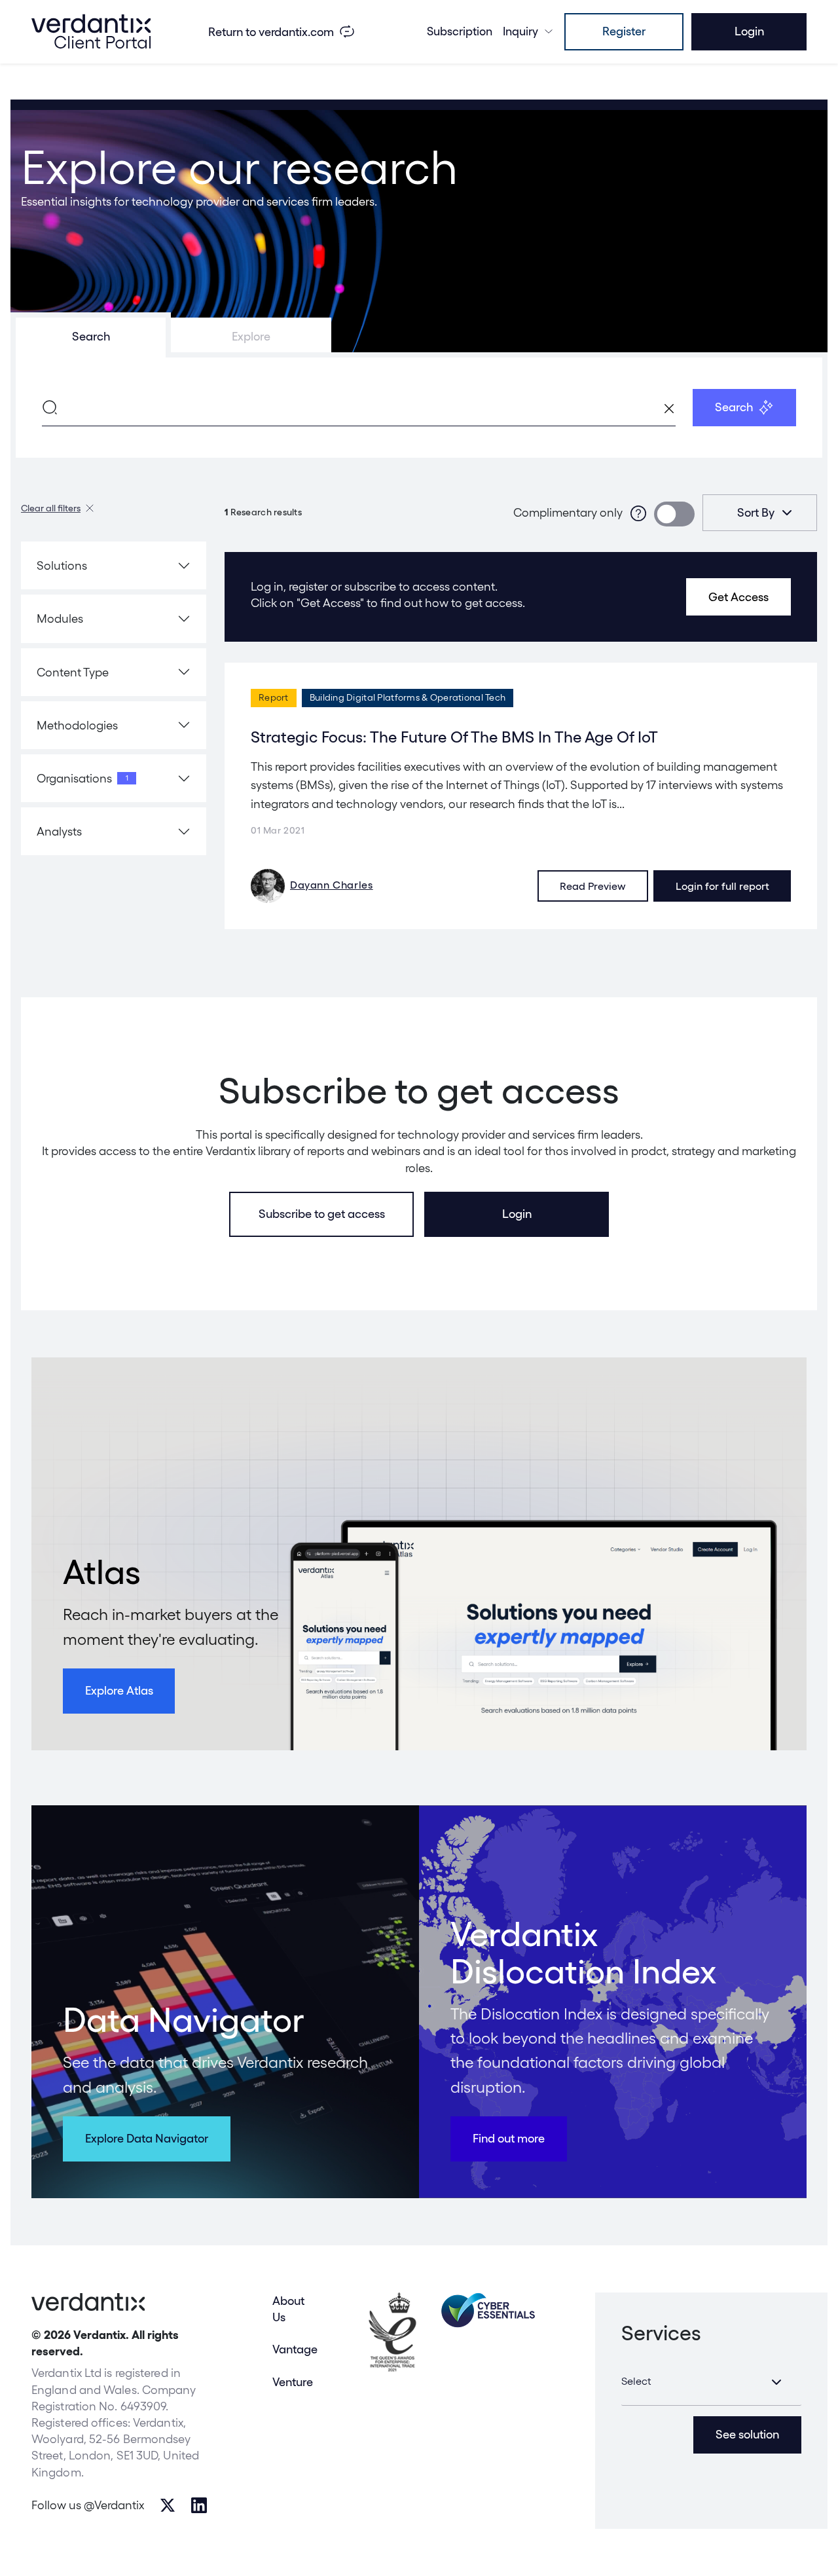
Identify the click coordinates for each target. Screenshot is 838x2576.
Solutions (62, 565)
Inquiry (520, 31)
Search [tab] (91, 336)
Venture (293, 2382)
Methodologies (77, 725)
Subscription (460, 31)
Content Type (73, 672)
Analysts (59, 831)
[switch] (674, 514)
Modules (60, 618)
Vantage (295, 2349)
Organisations (82, 778)
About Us (288, 2309)
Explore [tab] (251, 336)
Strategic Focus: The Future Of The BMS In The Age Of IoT (454, 737)
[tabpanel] (419, 408)
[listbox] (760, 513)
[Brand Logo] (91, 31)
